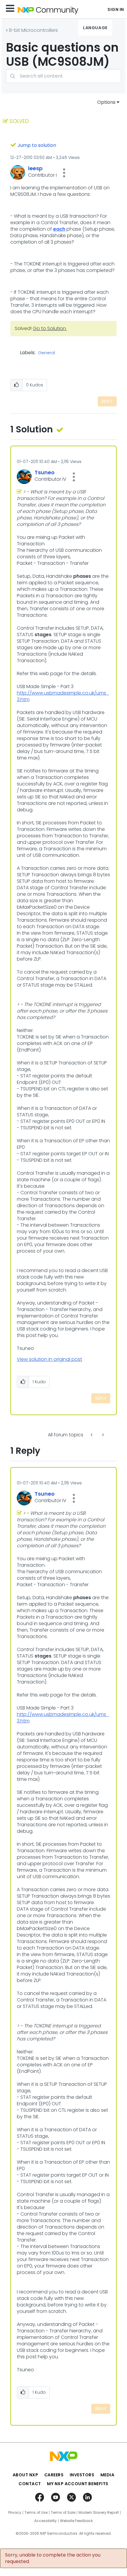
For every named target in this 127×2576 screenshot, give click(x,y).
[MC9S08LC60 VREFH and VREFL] (102, 1435)
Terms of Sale (63, 2513)
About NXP (26, 2475)
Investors (82, 2475)
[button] (64, 173)
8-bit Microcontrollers (33, 30)
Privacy (15, 2513)
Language (95, 28)
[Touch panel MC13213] (92, 1435)
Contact (30, 2484)
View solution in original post (49, 1359)
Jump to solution (37, 145)
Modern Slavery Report (99, 2513)
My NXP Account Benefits (78, 2484)
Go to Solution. (50, 328)
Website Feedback (76, 2521)
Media (108, 2475)
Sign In (116, 9)
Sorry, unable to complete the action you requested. (53, 2558)
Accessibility (45, 2521)
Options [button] (106, 102)
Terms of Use (36, 2513)
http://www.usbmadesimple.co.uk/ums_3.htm (63, 696)
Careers (54, 2475)
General (47, 353)
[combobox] (63, 76)
